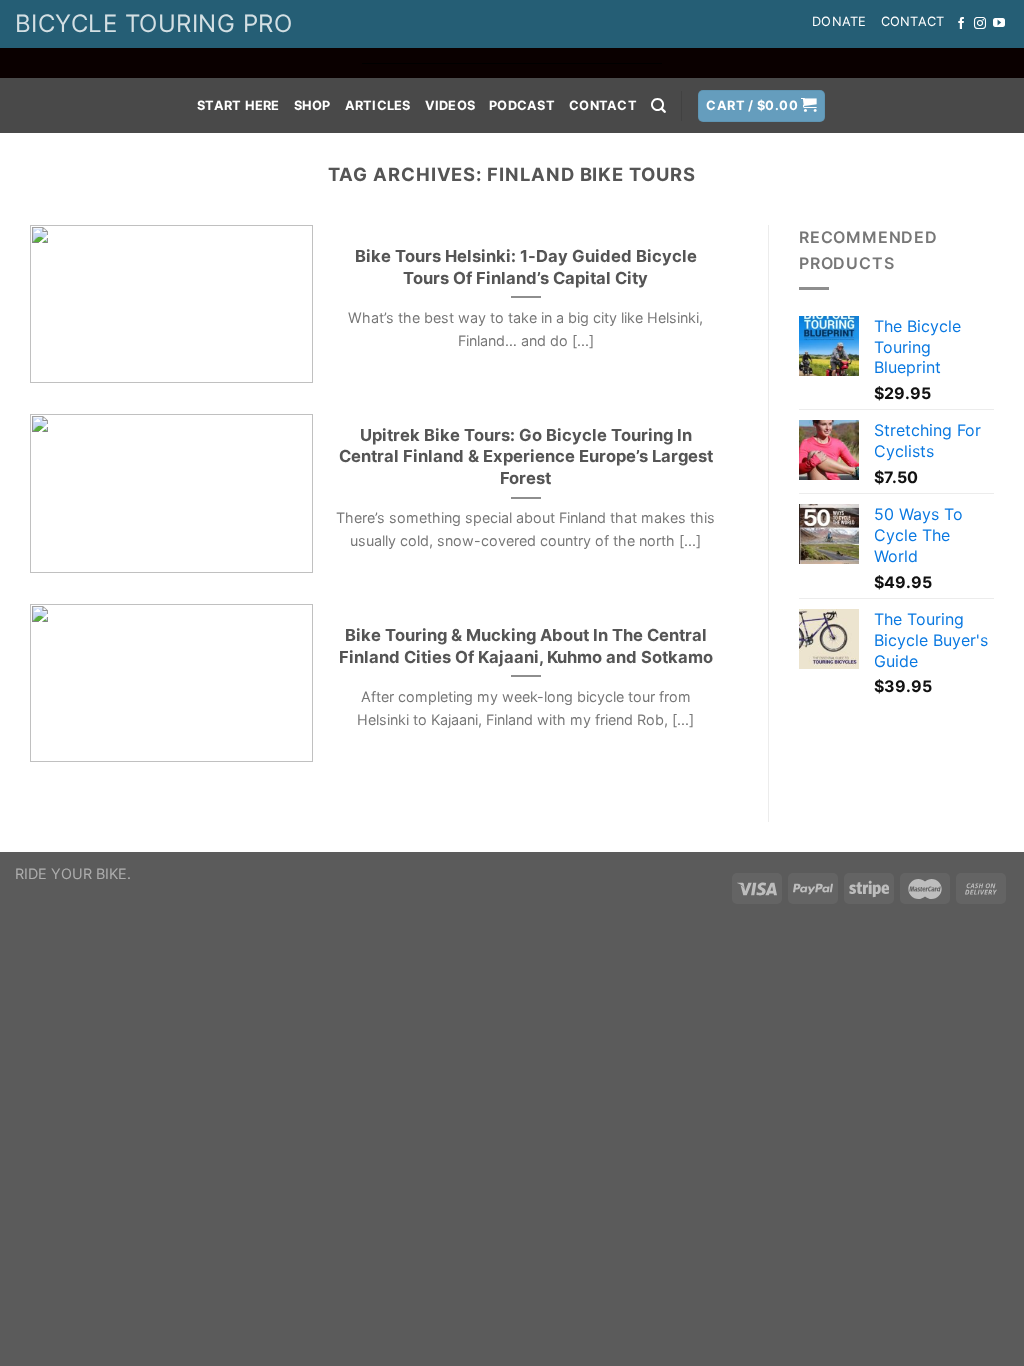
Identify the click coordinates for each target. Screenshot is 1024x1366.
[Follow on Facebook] (961, 24)
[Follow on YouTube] (999, 24)
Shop (312, 105)
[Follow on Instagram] (980, 24)
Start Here (238, 105)
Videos (450, 105)
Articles (378, 105)
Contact (913, 21)
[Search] (658, 106)
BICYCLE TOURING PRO (153, 23)
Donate (839, 21)
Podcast (522, 105)
